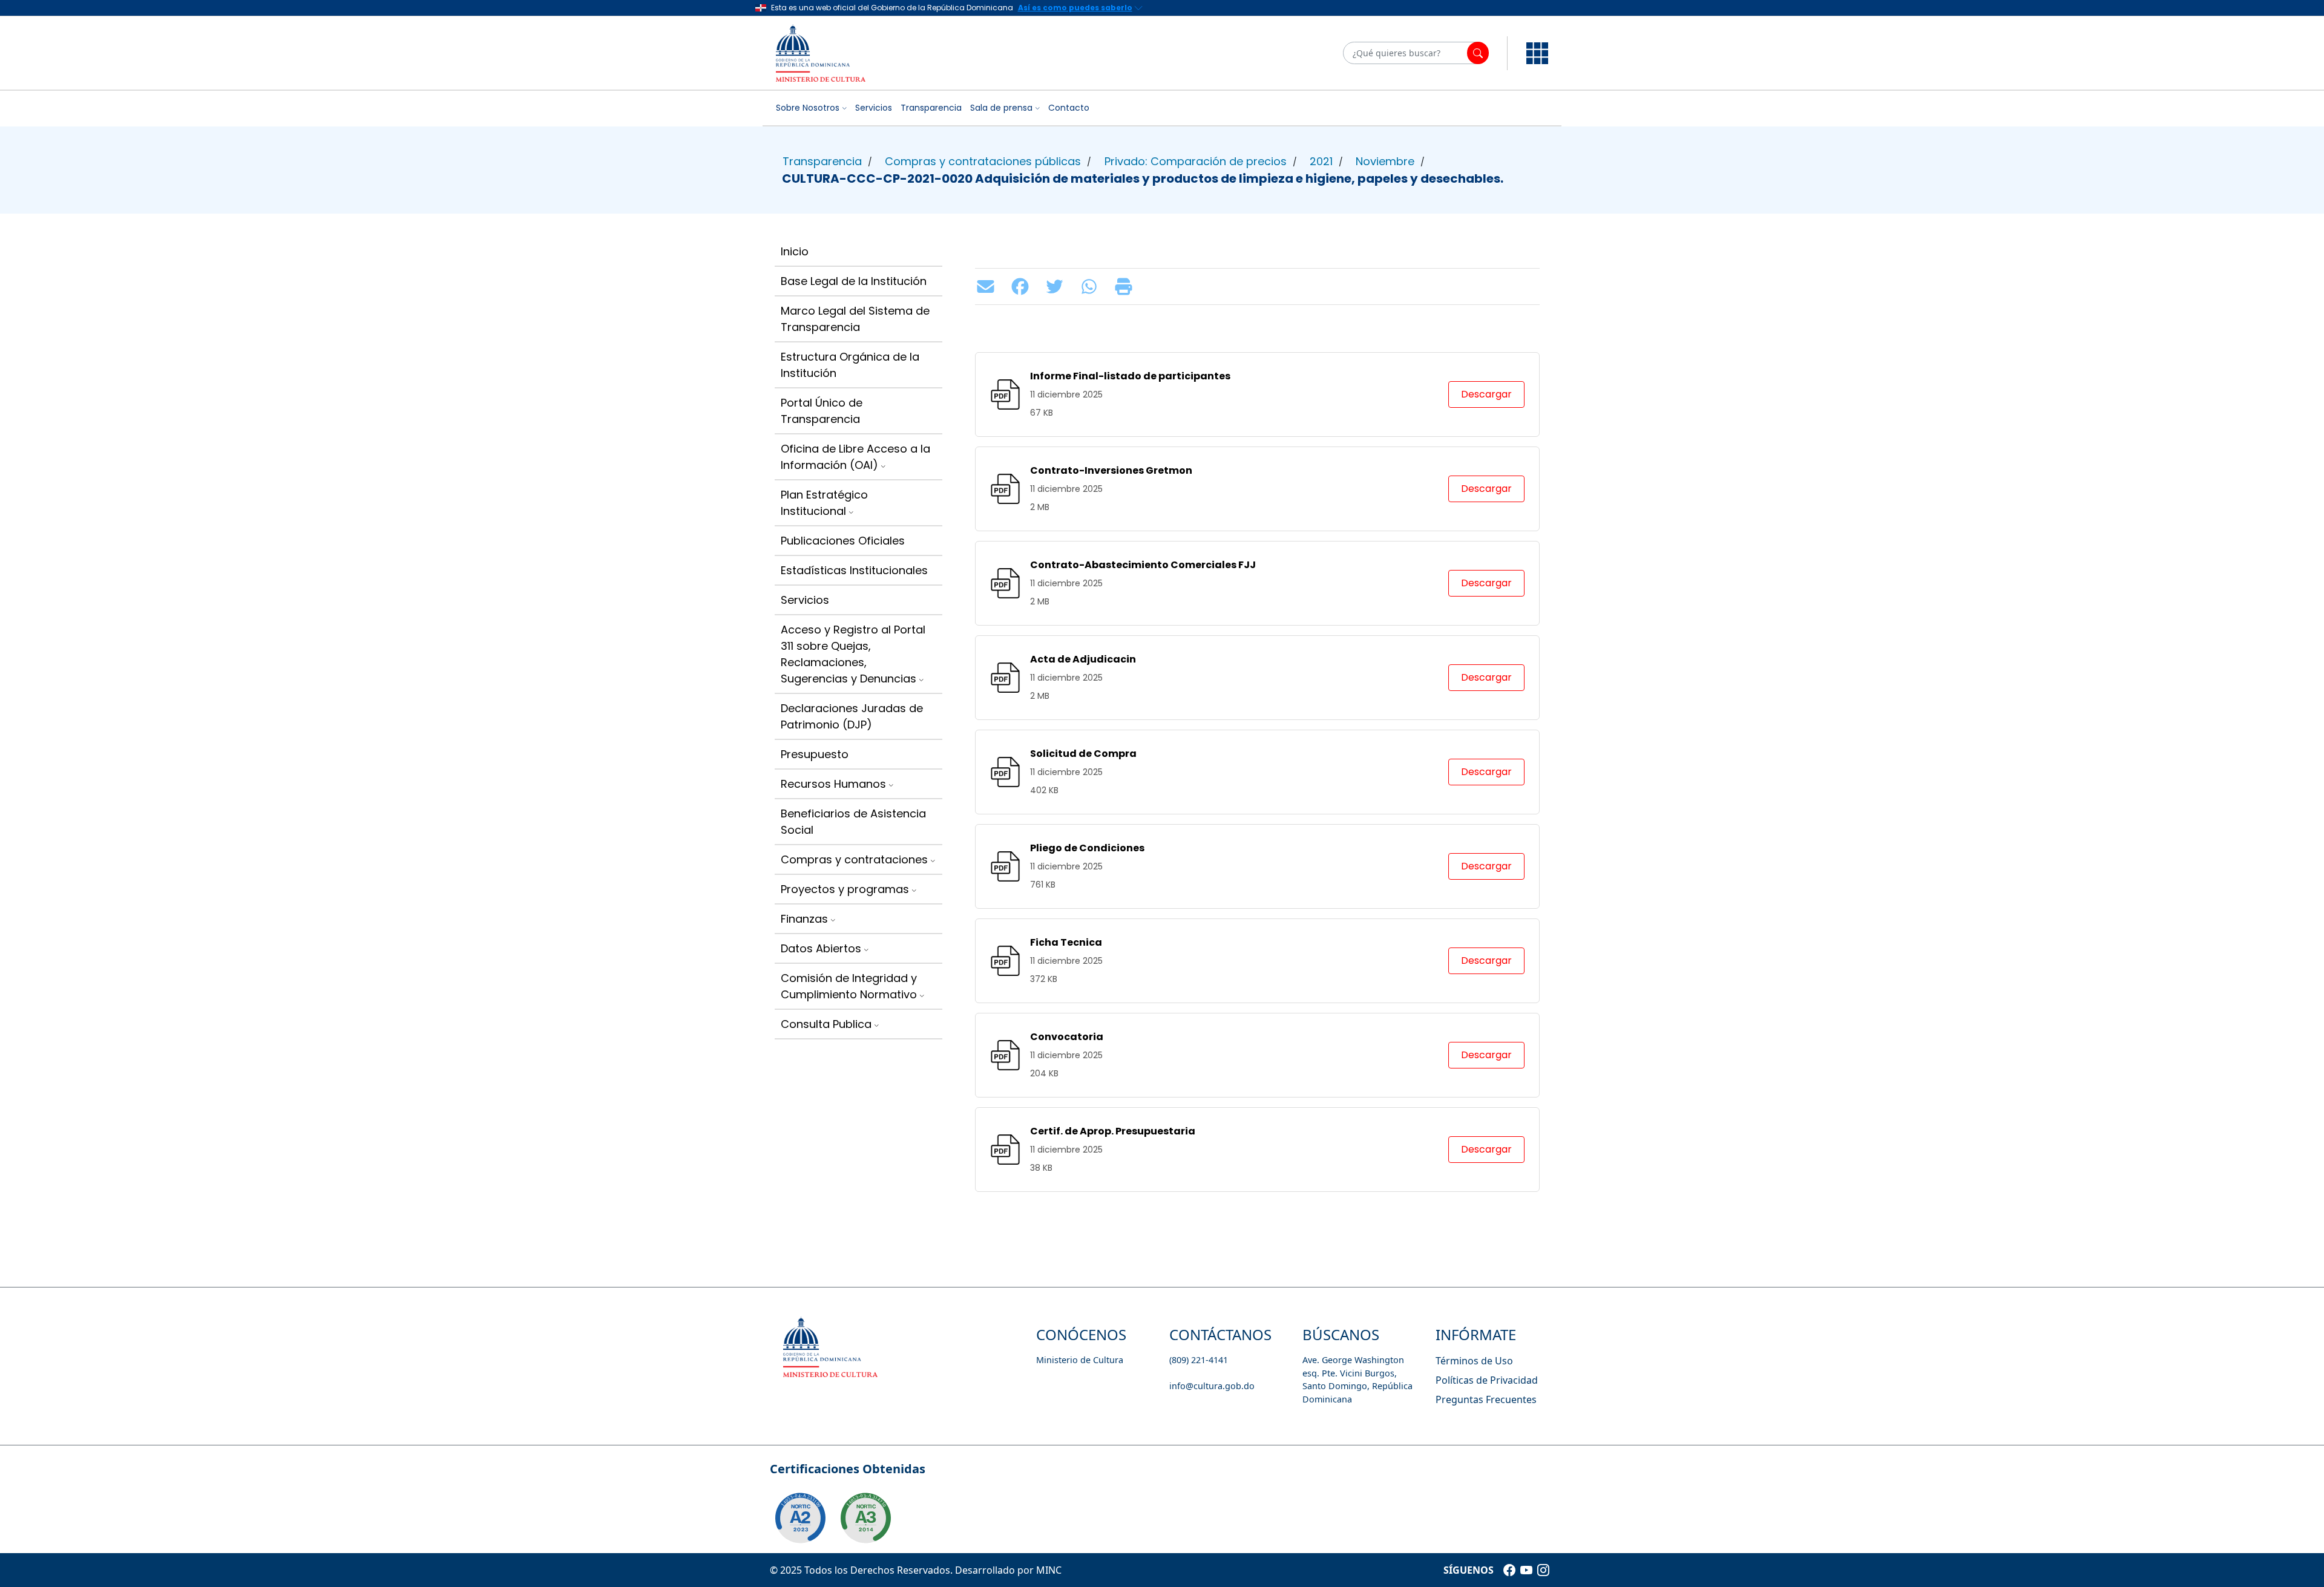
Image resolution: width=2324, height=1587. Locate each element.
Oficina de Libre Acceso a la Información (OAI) (855, 457)
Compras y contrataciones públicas (983, 161)
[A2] (800, 1518)
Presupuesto (815, 754)
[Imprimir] (1127, 286)
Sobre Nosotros (808, 108)
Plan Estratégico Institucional (824, 503)
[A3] (865, 1518)
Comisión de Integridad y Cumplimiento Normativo (849, 986)
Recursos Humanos (833, 784)
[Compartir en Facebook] (1023, 286)
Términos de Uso (1474, 1361)
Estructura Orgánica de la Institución (850, 365)
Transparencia (931, 108)
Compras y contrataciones (854, 859)
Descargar (1486, 394)
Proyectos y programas (845, 889)
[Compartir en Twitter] (1058, 286)
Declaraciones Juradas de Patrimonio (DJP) (852, 716)
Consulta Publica (826, 1024)
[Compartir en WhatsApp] (1092, 286)
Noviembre (1385, 161)
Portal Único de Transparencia (822, 411)
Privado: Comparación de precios (1196, 161)
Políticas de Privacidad (1487, 1380)
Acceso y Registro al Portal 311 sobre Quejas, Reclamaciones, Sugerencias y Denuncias (853, 654)
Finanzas (804, 919)
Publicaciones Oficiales (843, 541)
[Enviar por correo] (989, 286)
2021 (1321, 161)
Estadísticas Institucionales (854, 570)
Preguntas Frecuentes (1486, 1399)
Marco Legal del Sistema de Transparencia (855, 319)
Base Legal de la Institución (854, 281)
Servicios (874, 108)
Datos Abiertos (821, 948)
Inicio (795, 251)
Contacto (1069, 108)
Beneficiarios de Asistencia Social (853, 822)
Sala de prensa (1001, 108)
